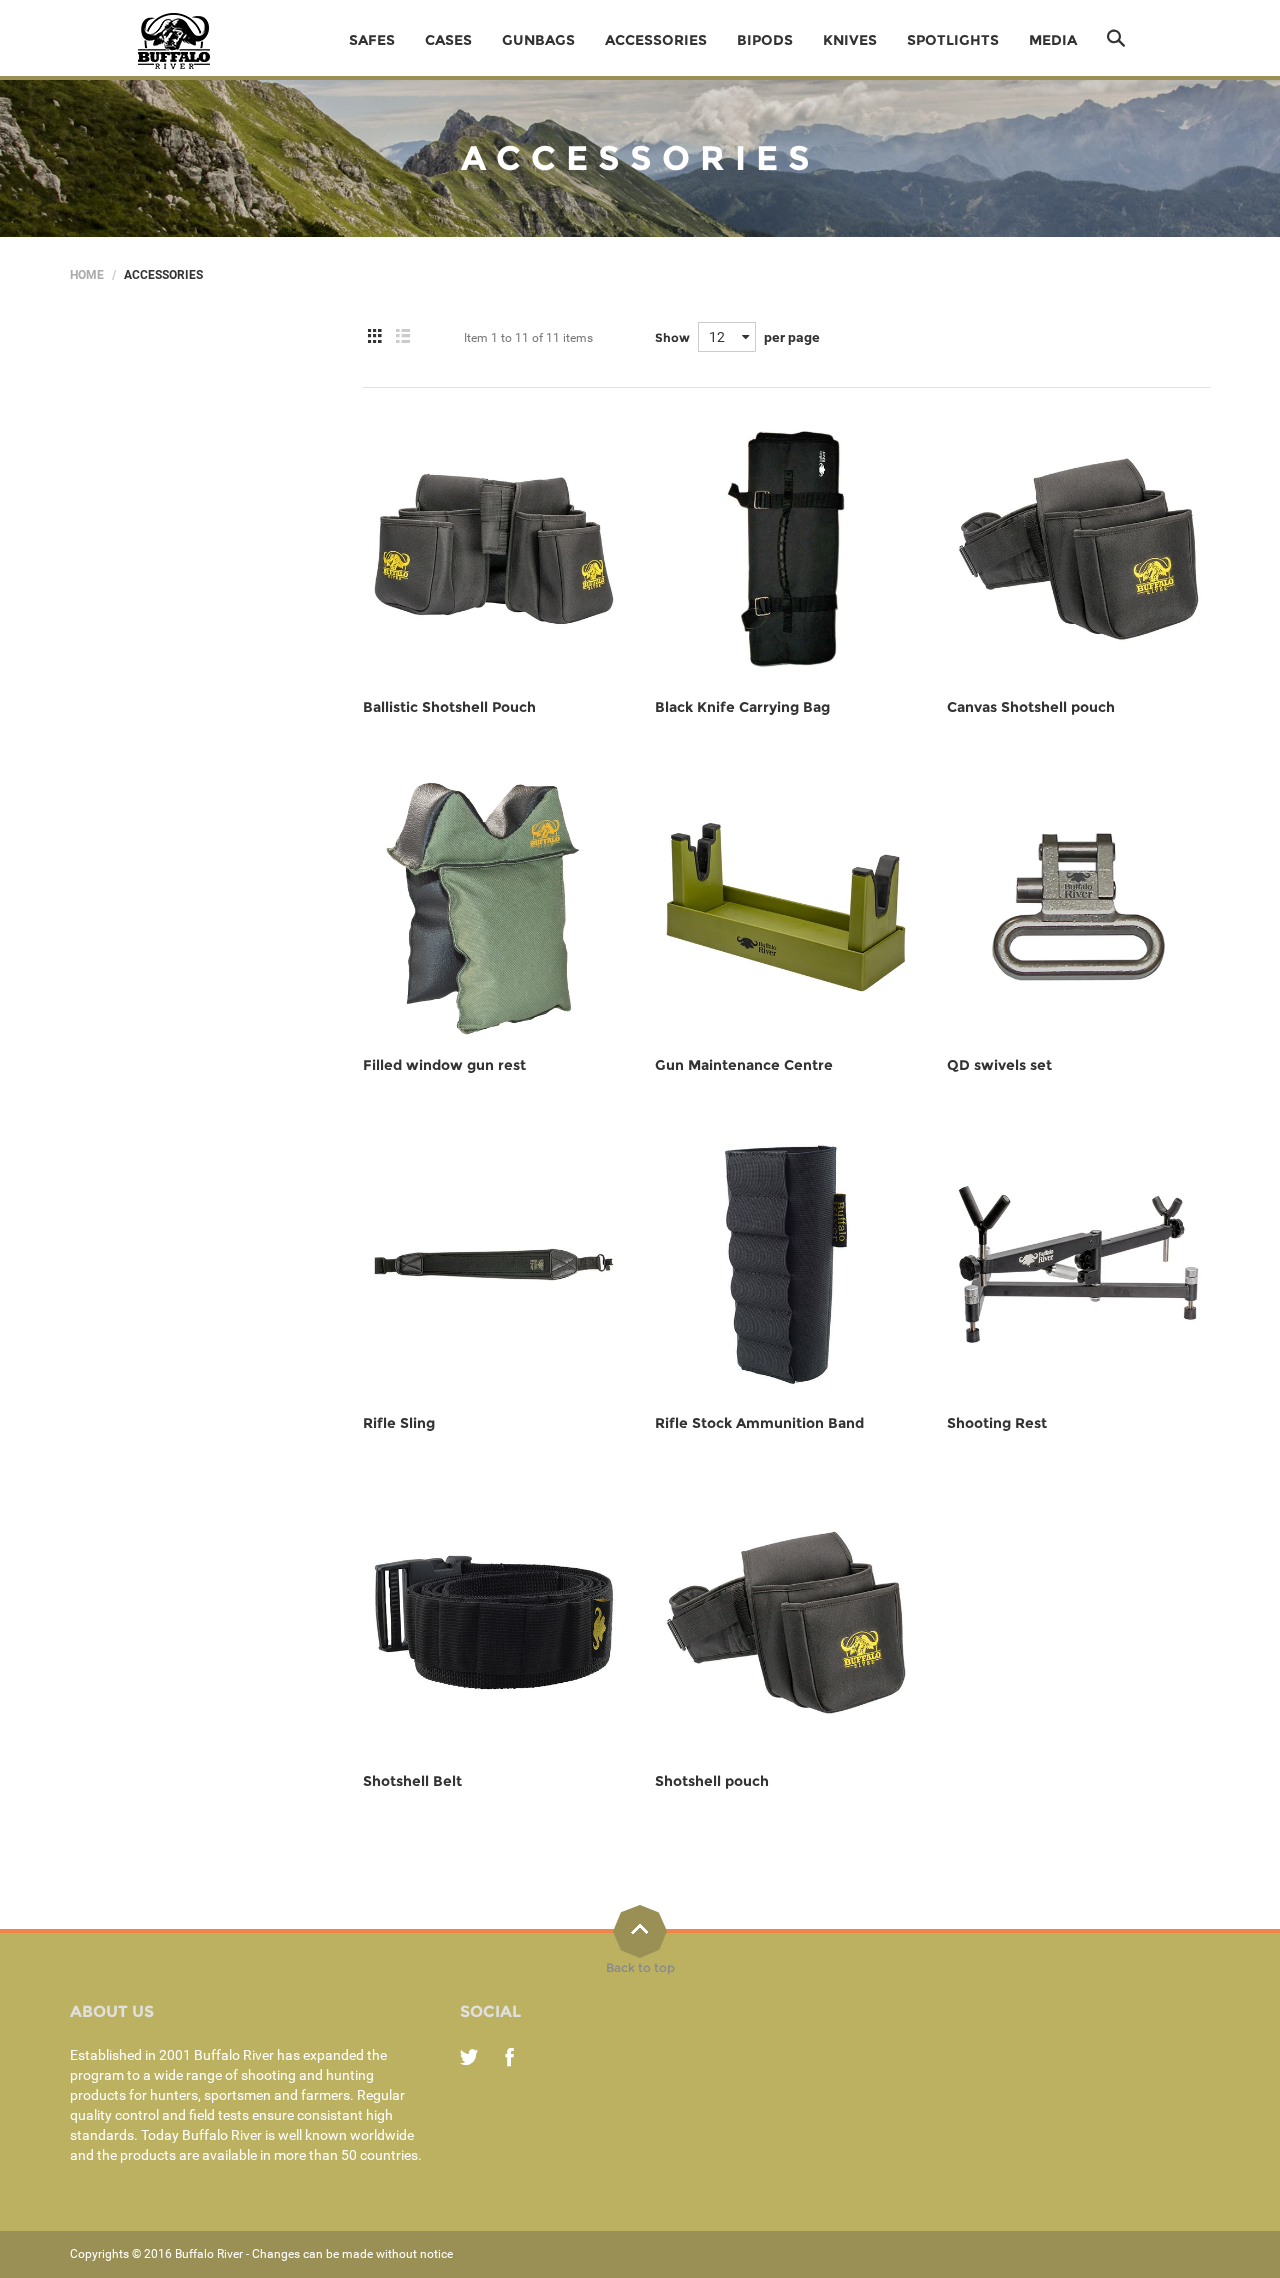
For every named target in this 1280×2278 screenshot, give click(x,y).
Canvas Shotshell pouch (1031, 707)
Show (672, 337)
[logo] (175, 40)
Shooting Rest (997, 1423)
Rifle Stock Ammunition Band (759, 1423)
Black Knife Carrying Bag (742, 707)
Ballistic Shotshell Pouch (449, 707)
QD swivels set (999, 1065)
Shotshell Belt (412, 1781)
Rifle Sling (399, 1423)
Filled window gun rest (444, 1065)
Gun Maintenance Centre (744, 1065)
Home (87, 275)
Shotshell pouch (712, 1781)
